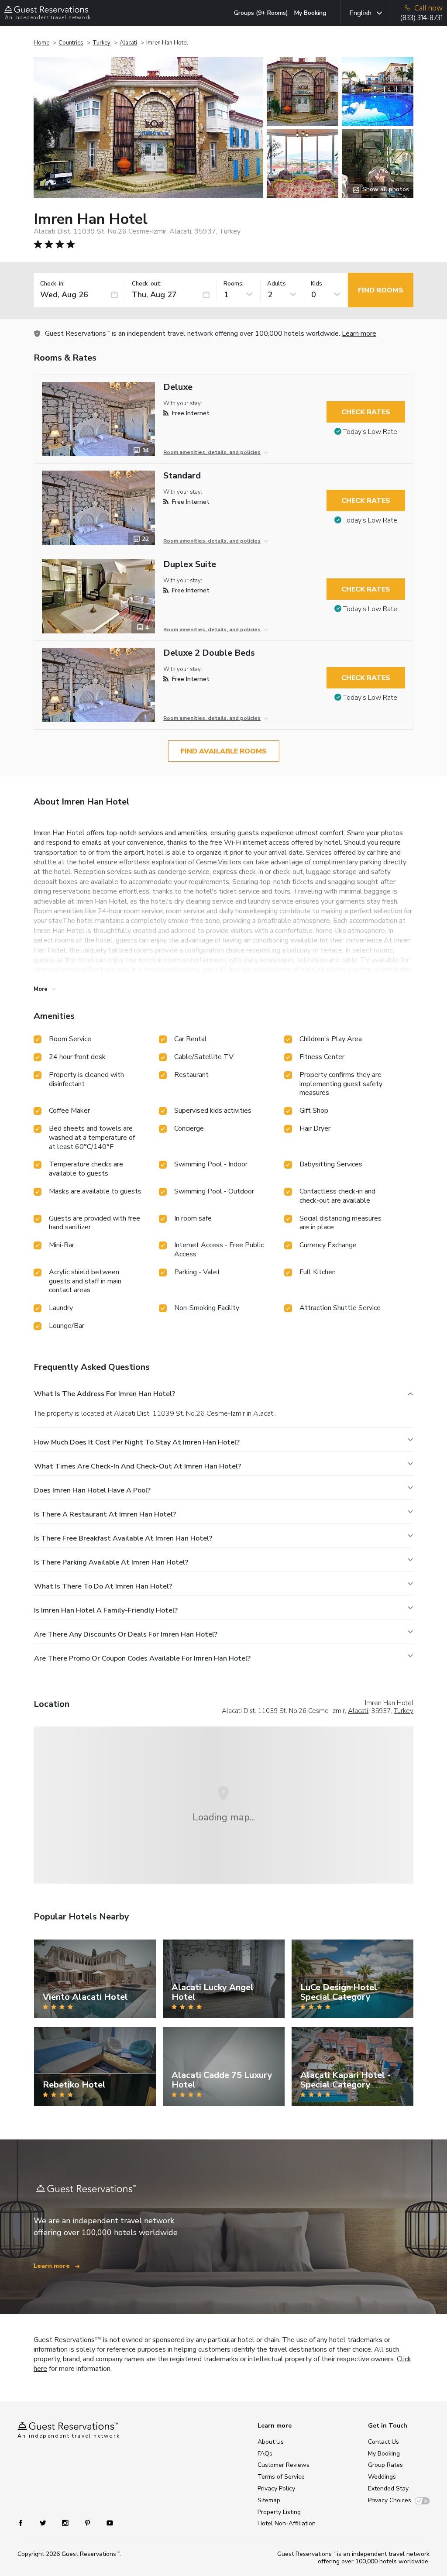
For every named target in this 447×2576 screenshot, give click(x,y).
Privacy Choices (390, 2500)
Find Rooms (381, 290)
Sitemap (269, 2500)
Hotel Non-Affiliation (287, 2523)
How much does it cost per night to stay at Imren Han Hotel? (137, 1442)
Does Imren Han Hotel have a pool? (92, 1490)
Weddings (382, 2477)
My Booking (310, 13)
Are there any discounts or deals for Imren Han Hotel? (126, 1634)
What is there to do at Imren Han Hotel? (103, 1586)
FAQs (265, 2454)
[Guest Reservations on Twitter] (44, 2522)
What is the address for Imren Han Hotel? (105, 1394)
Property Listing (279, 2512)
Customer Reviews (284, 2465)
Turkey (101, 43)
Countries (71, 43)
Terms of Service (281, 2477)
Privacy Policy (276, 2488)
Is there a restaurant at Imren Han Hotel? (105, 1514)
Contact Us (383, 2442)
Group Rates (385, 2465)
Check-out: (147, 284)
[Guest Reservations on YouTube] (106, 2522)
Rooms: (234, 284)
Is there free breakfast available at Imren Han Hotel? (123, 1538)
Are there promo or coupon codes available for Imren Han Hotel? (142, 1658)
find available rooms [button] (224, 751)
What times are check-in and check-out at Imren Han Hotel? (138, 1466)
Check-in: (52, 284)
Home (41, 43)
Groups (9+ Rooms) (261, 13)
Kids (316, 284)
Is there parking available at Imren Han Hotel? (111, 1562)
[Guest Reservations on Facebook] (25, 2522)
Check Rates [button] (366, 412)
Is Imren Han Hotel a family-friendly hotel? (106, 1610)
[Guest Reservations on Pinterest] (88, 2522)
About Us (271, 2442)
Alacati (128, 43)
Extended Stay (388, 2488)
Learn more (359, 334)
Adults (277, 284)
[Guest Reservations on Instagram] (66, 2522)
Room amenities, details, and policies (212, 452)
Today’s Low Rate (370, 432)
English (360, 13)
